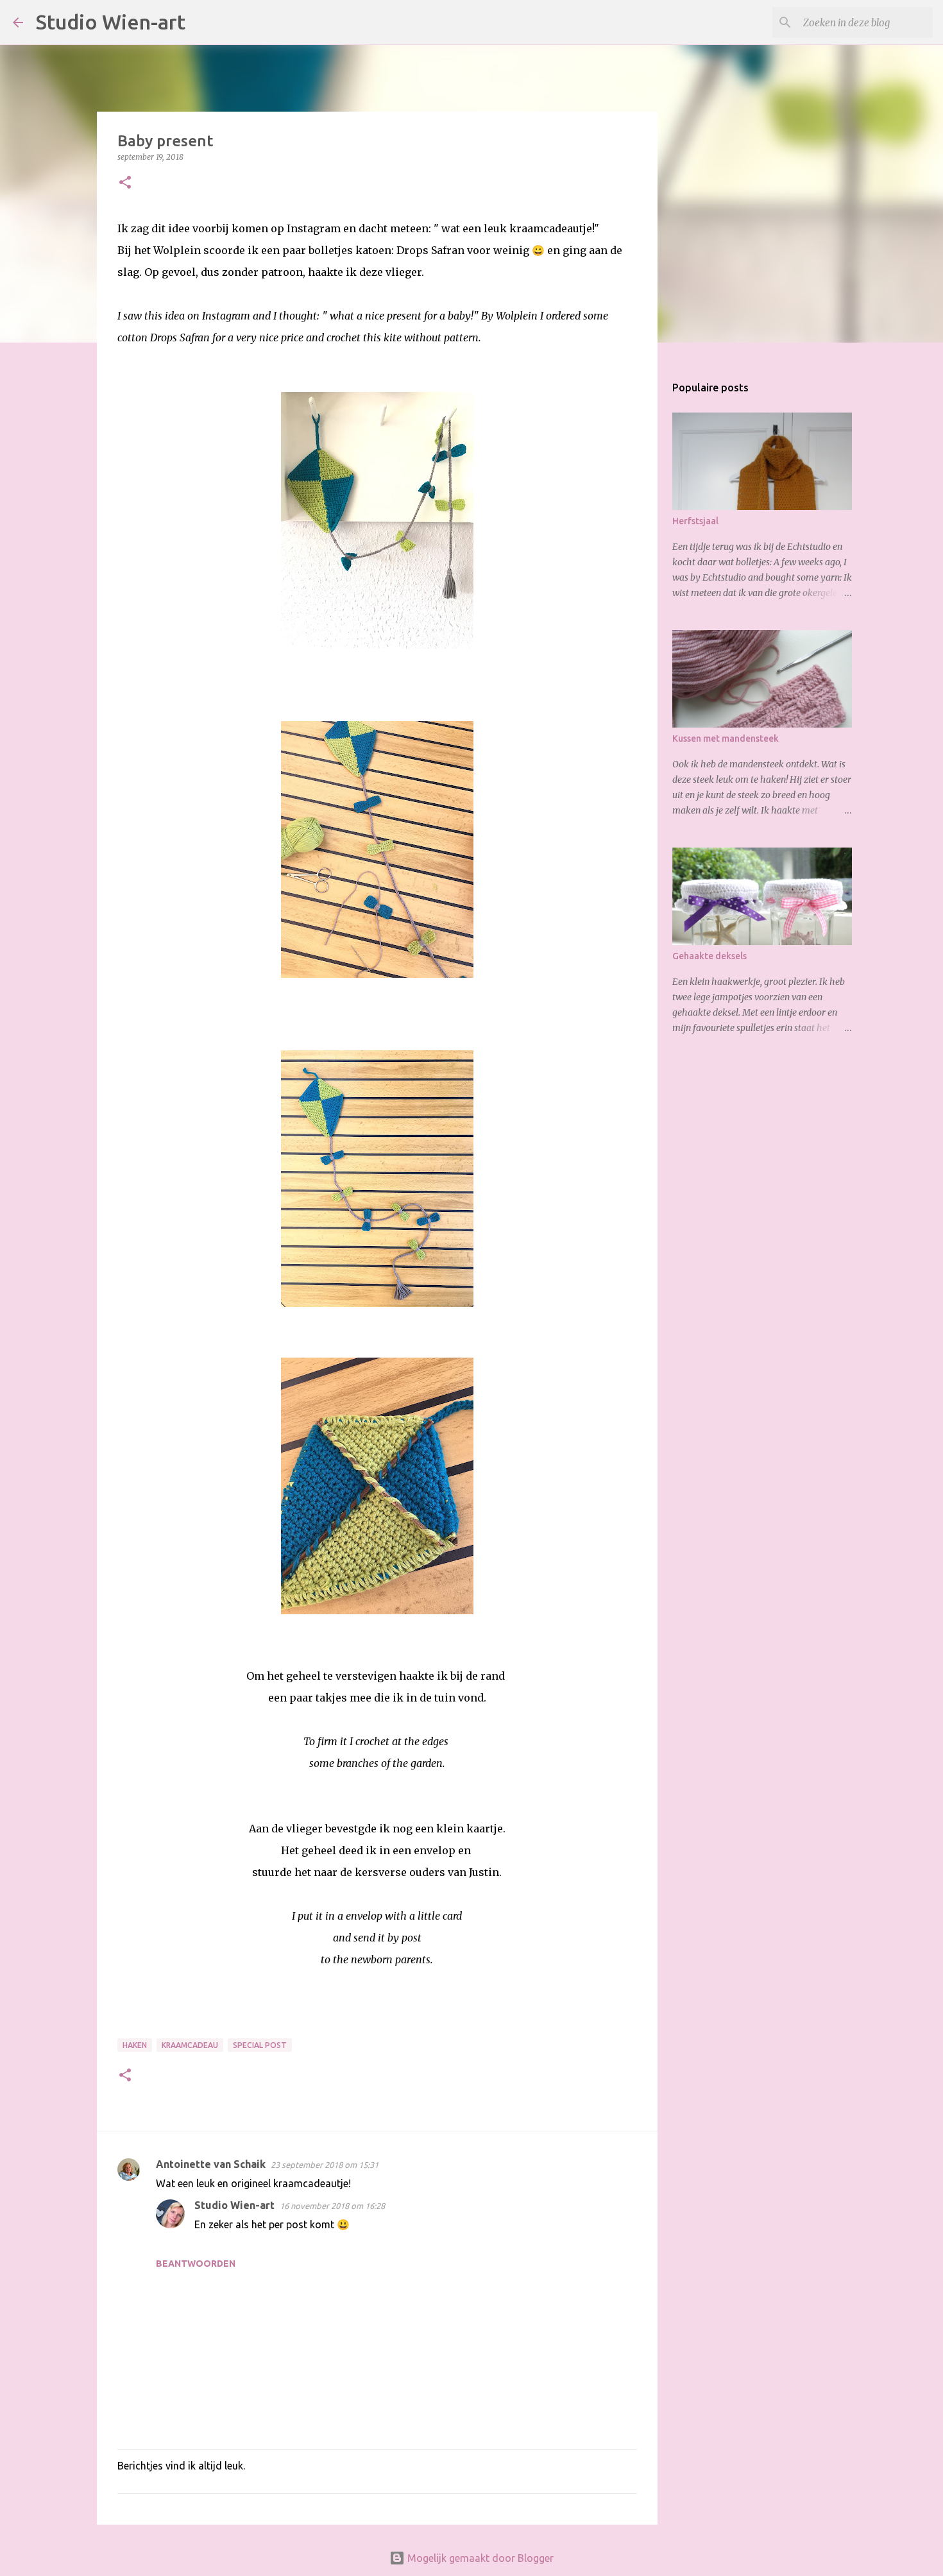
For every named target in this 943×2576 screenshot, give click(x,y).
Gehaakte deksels (709, 956)
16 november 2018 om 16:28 (332, 2206)
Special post (260, 2045)
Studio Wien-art (111, 22)
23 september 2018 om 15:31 (325, 2165)
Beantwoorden (196, 2264)
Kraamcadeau (190, 2045)
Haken (135, 2045)
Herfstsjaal (695, 521)
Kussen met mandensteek (726, 738)
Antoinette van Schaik (211, 2164)
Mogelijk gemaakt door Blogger (479, 2558)
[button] (125, 183)
